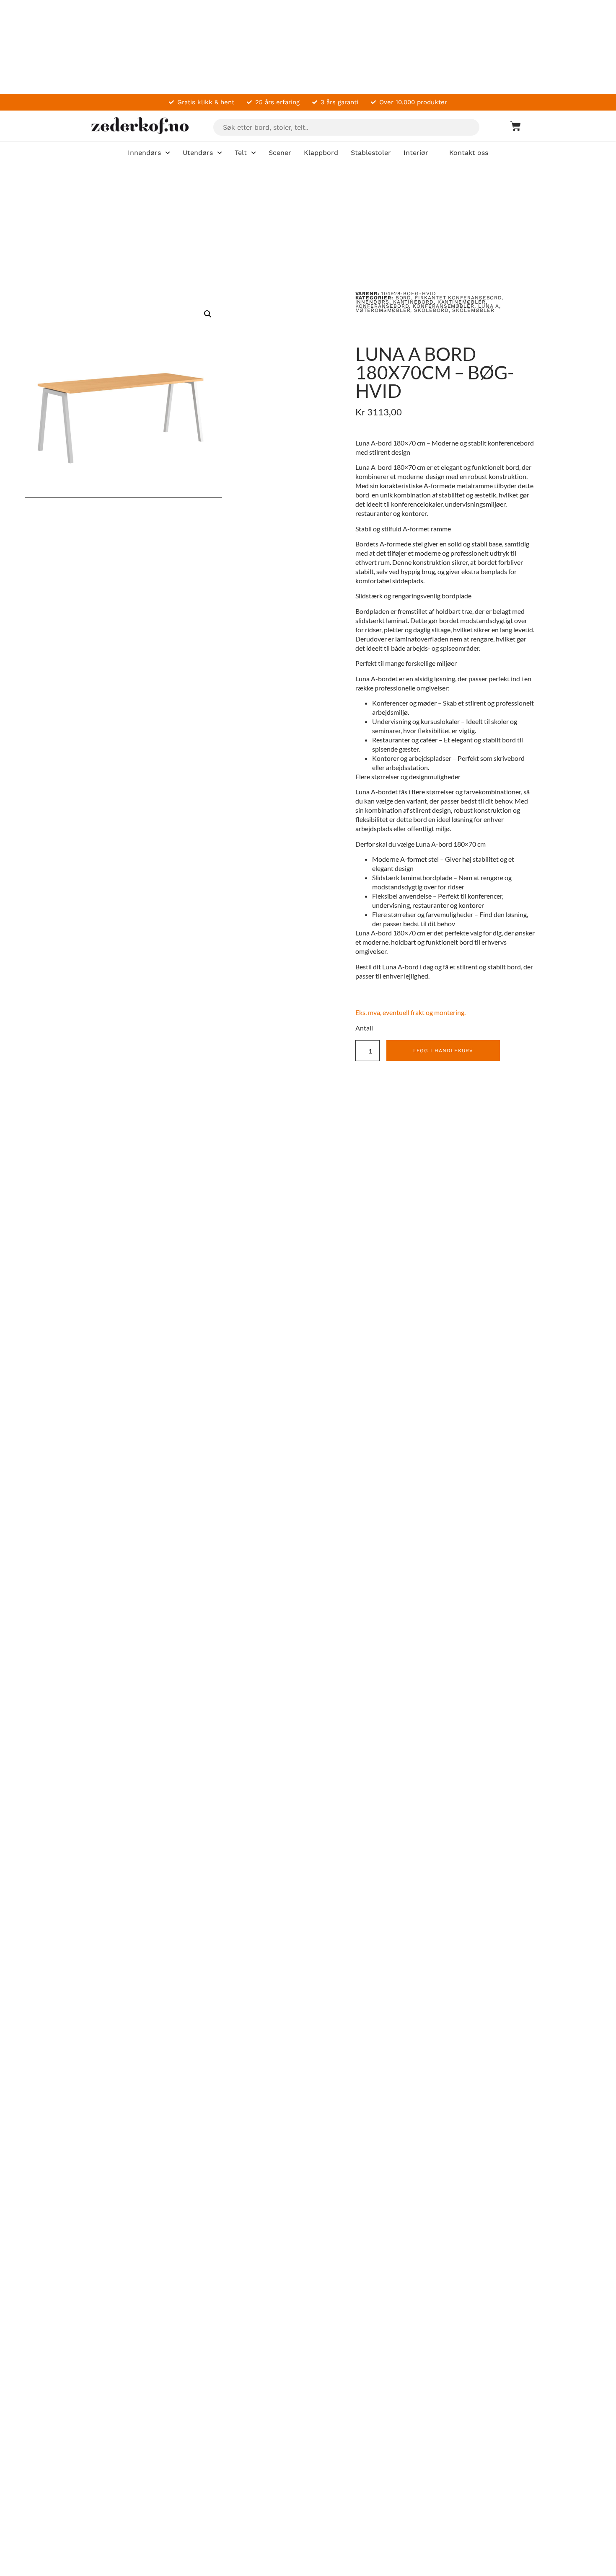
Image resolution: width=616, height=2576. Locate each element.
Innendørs (372, 302)
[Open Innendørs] (168, 153)
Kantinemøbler (462, 302)
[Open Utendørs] (220, 153)
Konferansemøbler (444, 306)
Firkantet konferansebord (458, 298)
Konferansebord (382, 306)
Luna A (489, 306)
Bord (404, 298)
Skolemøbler (473, 310)
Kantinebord (413, 302)
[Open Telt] (254, 153)
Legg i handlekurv (443, 1051)
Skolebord (431, 310)
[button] (208, 314)
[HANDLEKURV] (511, 126)
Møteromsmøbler (383, 310)
